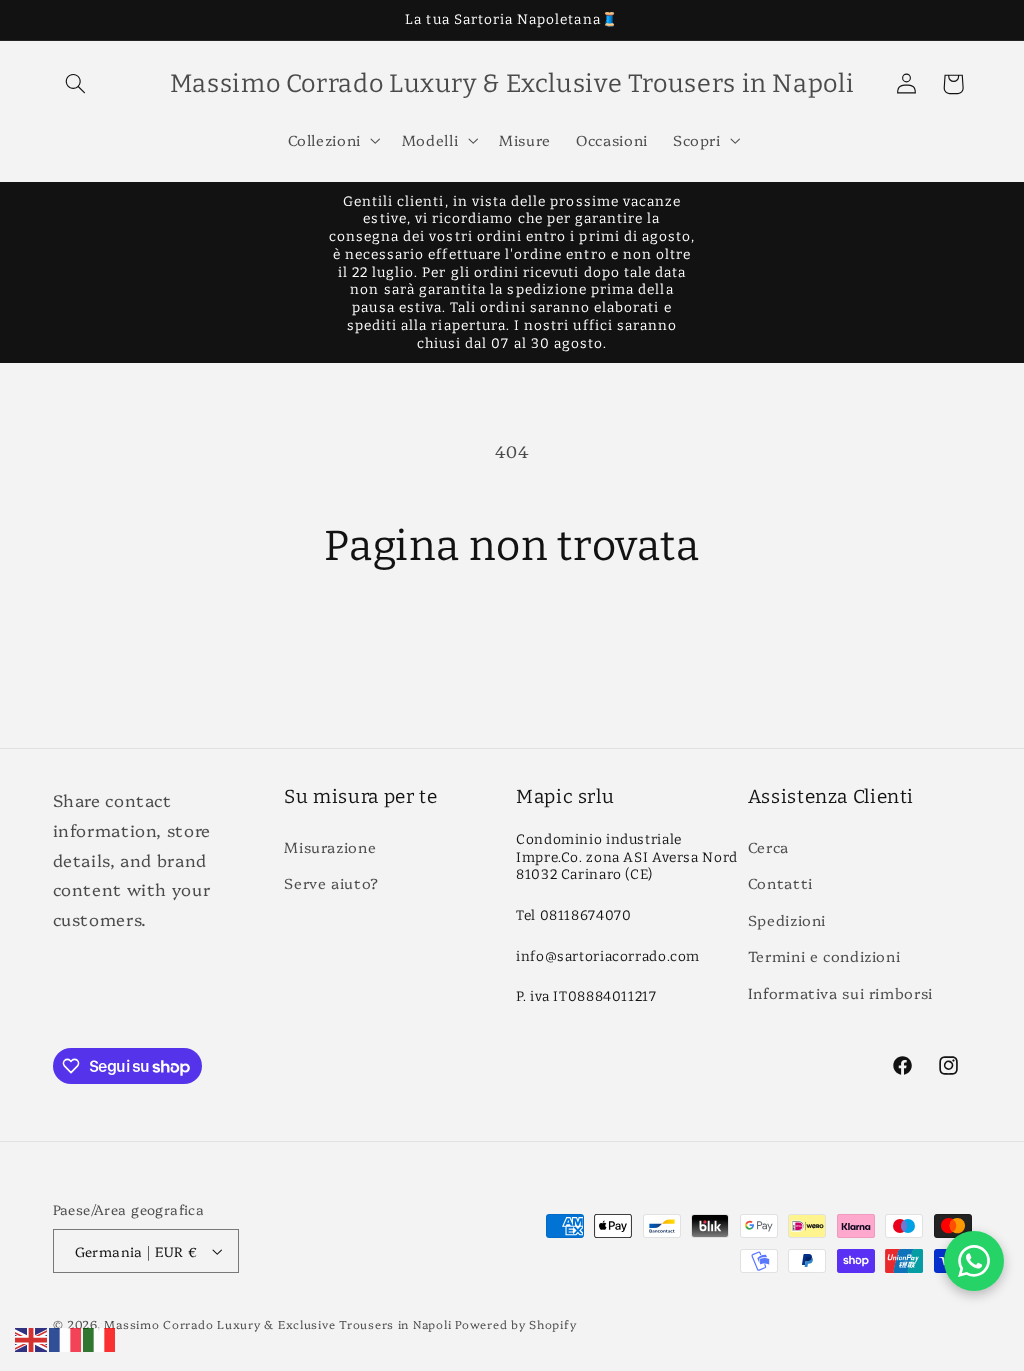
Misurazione (330, 846)
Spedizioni (787, 919)
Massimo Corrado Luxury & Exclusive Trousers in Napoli (277, 1324)
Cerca (768, 846)
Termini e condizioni (824, 955)
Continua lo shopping (512, 650)
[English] (32, 1336)
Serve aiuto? (331, 882)
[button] (76, 84)
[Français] (66, 1336)
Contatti (780, 882)
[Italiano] (100, 1336)
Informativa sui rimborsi (840, 992)
